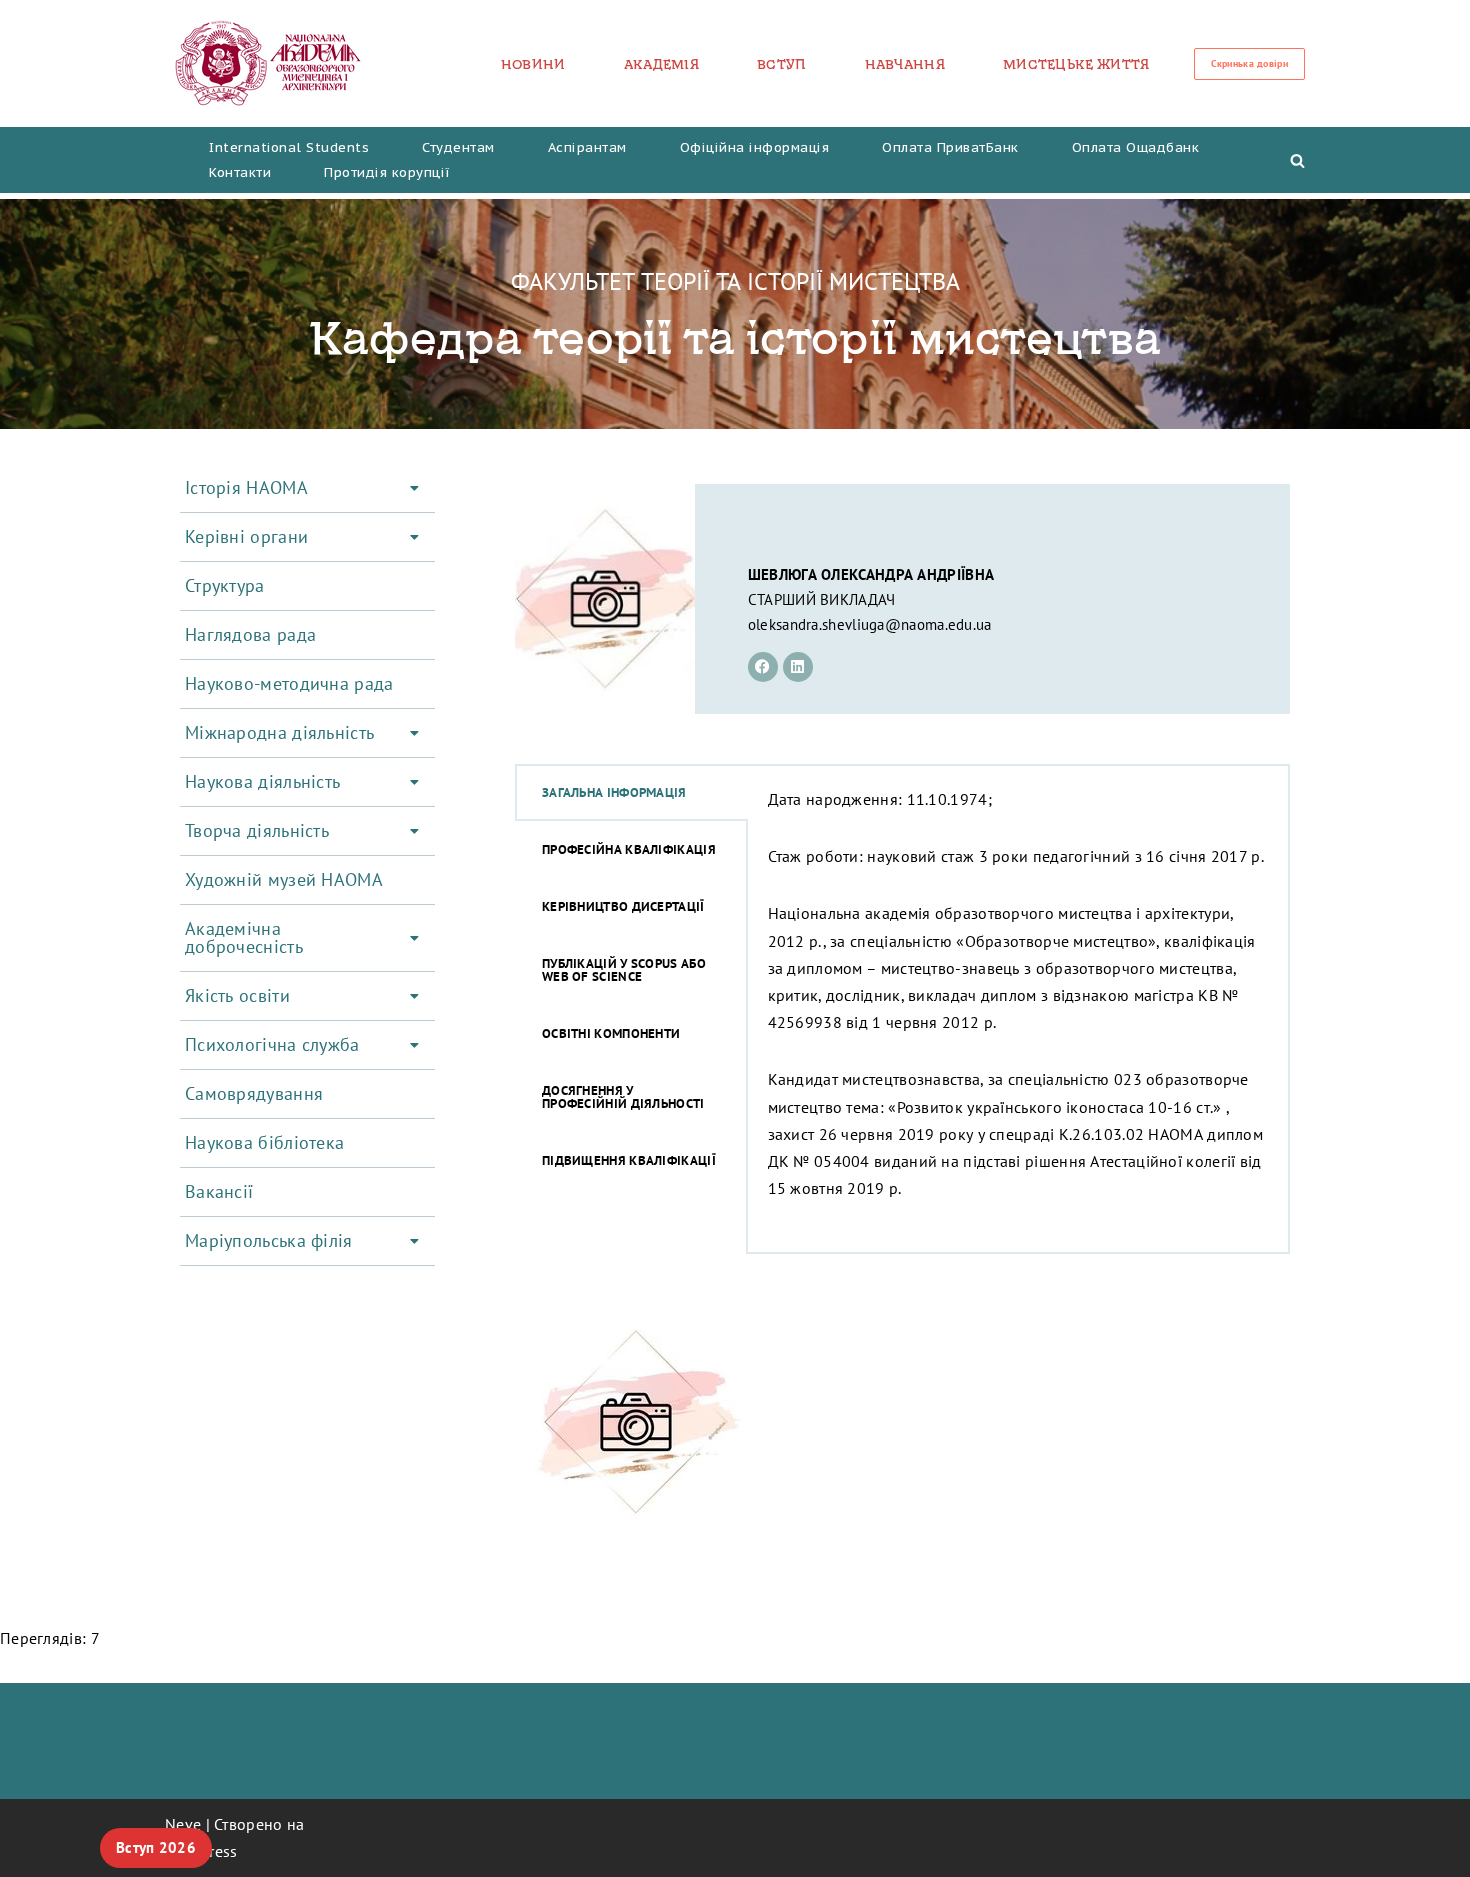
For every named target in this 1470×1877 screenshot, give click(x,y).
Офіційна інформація (755, 147)
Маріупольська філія (269, 1240)
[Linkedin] (798, 667)
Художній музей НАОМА (284, 879)
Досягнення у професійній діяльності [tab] (623, 1097)
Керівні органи (246, 536)
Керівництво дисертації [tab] (623, 906)
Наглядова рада (250, 634)
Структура (225, 585)
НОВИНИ (533, 64)
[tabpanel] (1018, 1009)
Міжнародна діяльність (279, 732)
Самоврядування (254, 1093)
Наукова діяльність (262, 781)
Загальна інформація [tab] (614, 792)
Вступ (782, 64)
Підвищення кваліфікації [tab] (629, 1160)
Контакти (240, 172)
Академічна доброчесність (244, 937)
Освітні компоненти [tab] (611, 1033)
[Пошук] (1297, 160)
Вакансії (219, 1191)
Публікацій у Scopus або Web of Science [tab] (624, 970)
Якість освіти (237, 995)
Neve (183, 1824)
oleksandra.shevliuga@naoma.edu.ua (870, 624)
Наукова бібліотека (264, 1142)
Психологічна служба (272, 1044)
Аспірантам (587, 147)
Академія (661, 64)
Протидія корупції (387, 172)
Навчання (905, 64)
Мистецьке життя (1076, 64)
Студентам (458, 147)
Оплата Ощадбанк (1136, 147)
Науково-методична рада (289, 683)
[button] (307, 488)
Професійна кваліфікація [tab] (629, 849)
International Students (289, 147)
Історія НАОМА (246, 487)
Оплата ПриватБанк (950, 147)
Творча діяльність (257, 830)
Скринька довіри (1250, 63)
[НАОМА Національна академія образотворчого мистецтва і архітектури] (269, 63)
